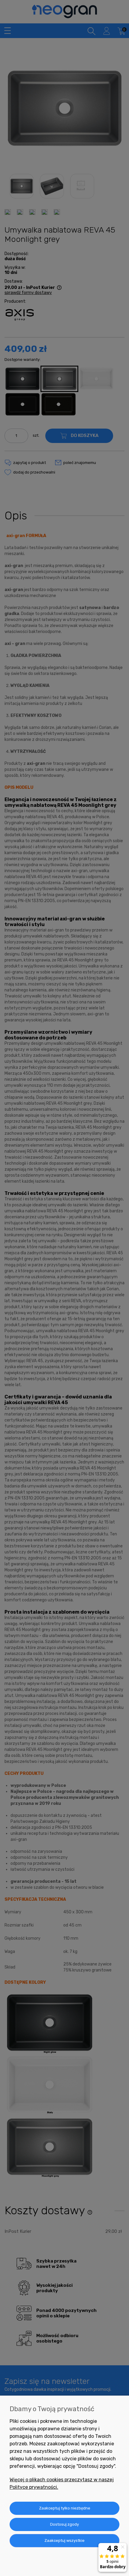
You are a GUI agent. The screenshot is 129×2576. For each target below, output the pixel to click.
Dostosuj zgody (64, 2524)
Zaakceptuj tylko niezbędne (65, 2508)
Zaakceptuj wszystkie (64, 2540)
